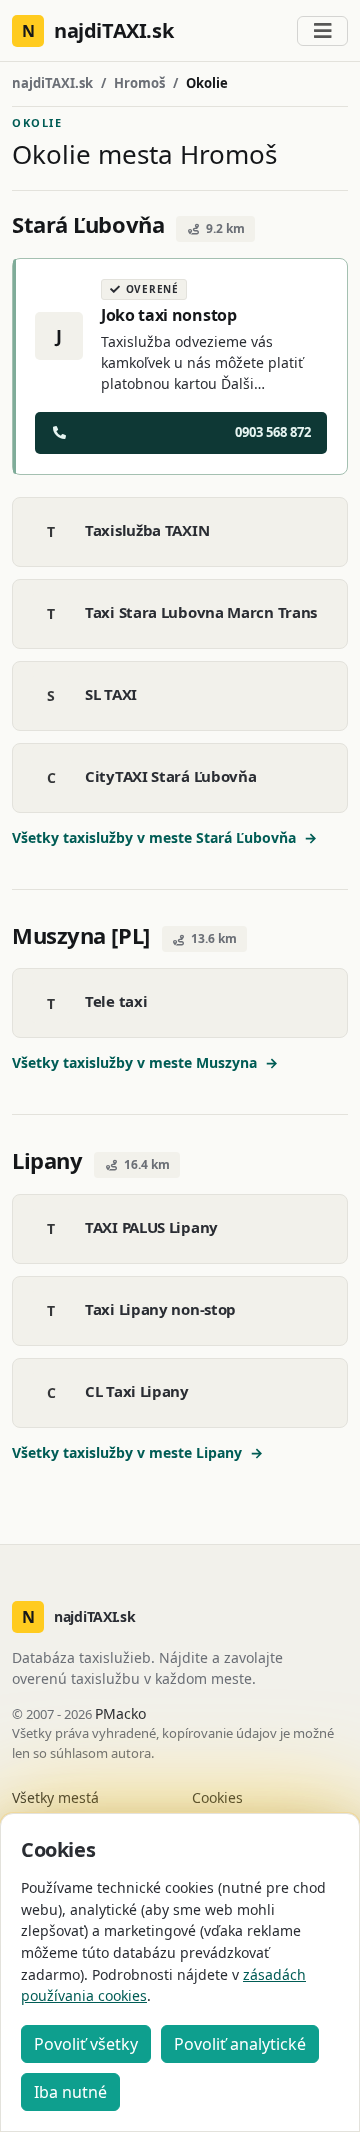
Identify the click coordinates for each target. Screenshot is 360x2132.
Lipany (47, 1160)
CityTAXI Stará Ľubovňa (170, 776)
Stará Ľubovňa (88, 224)
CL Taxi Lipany (137, 1391)
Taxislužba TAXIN (147, 530)
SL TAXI (111, 694)
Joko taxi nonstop (169, 315)
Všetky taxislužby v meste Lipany (137, 1452)
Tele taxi (116, 1001)
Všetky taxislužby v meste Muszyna (145, 1062)
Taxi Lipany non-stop (160, 1309)
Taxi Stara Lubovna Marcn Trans (201, 612)
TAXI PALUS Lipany (151, 1227)
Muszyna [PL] (81, 935)
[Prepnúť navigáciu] (322, 31)
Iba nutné (70, 2092)
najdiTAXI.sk (52, 83)
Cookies (217, 1797)
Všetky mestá (55, 1797)
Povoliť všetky (86, 2044)
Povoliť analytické (240, 2044)
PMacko (120, 1713)
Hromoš (139, 83)
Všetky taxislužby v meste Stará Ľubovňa (164, 837)
